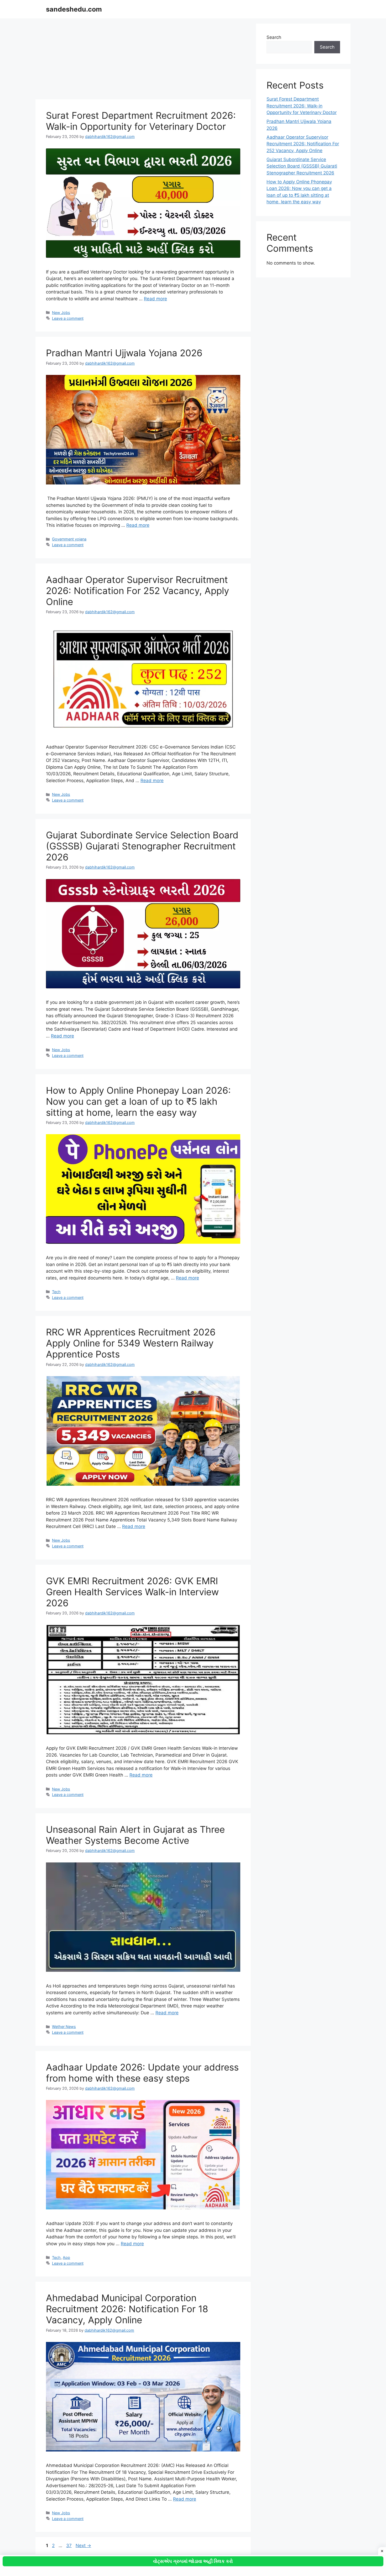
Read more (155, 299)
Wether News (64, 2027)
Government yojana (69, 539)
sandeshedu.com (74, 9)
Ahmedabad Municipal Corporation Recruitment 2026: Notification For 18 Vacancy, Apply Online (127, 2309)
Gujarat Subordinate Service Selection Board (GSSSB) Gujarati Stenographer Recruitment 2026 (142, 846)
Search (274, 37)
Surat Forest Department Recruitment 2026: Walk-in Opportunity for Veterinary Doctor (141, 121)
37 (69, 2546)
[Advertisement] (143, 60)
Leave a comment (68, 318)
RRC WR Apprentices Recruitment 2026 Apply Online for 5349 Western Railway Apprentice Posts (131, 1343)
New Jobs (61, 313)
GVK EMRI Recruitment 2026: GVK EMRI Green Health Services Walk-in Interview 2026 (132, 1592)
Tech (56, 1292)
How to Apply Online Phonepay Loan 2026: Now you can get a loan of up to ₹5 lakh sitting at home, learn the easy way (138, 1101)
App (66, 2257)
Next (83, 2546)
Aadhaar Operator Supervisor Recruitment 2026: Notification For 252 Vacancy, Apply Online (137, 591)
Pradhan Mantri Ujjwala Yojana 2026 (124, 353)
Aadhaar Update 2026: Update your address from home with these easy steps (142, 2073)
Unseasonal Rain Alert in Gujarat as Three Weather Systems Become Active (135, 1835)
